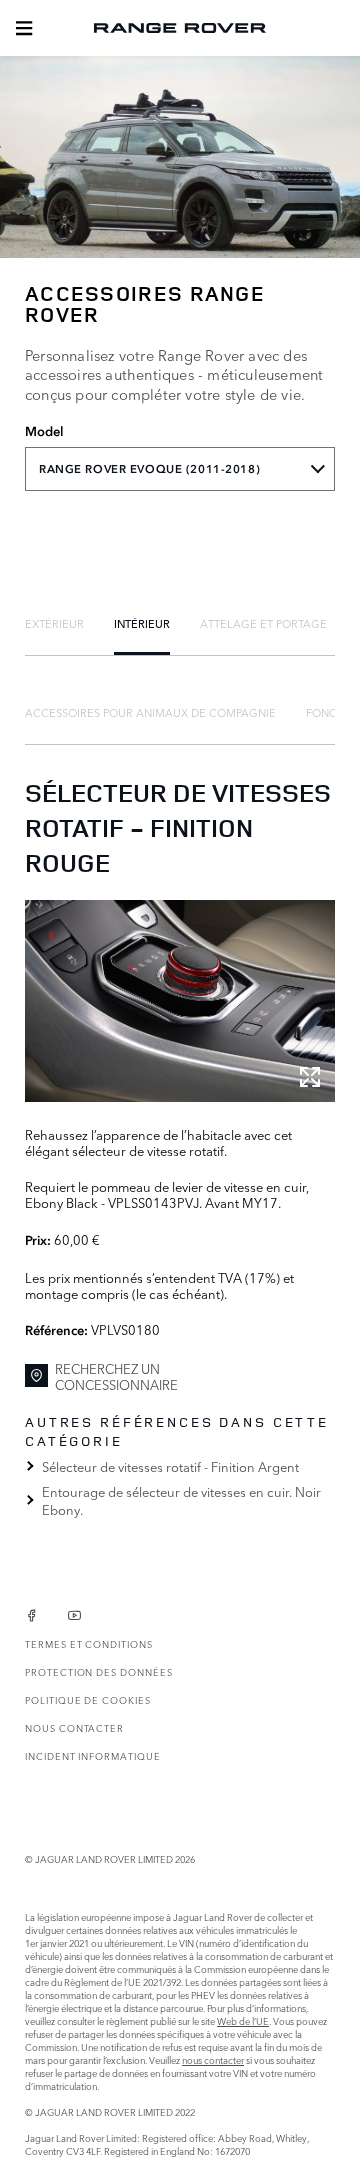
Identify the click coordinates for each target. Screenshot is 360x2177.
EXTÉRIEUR (54, 623)
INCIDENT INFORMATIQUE (93, 1755)
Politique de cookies (88, 1699)
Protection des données (99, 1671)
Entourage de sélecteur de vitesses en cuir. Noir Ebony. (181, 1500)
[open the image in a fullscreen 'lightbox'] (180, 1001)
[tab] (54, 623)
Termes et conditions (89, 1643)
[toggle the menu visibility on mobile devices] (24, 28)
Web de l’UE (243, 2020)
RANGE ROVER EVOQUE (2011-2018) (149, 469)
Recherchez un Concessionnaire (116, 1376)
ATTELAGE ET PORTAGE (263, 623)
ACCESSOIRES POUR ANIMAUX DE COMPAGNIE (150, 712)
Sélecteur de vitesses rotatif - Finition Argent (170, 1466)
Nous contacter (74, 1727)
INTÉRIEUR (142, 623)
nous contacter (213, 2059)
